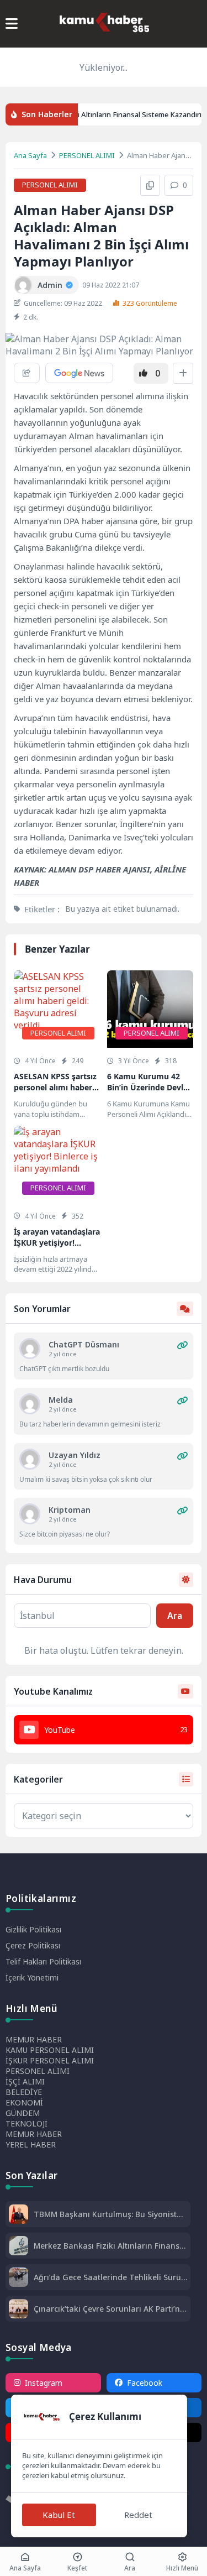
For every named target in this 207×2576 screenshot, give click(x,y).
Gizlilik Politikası (33, 1929)
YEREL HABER (31, 2144)
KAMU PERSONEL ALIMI (50, 2050)
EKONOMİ (24, 2102)
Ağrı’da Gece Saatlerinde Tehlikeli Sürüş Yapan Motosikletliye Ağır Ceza (109, 2277)
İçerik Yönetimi (32, 1977)
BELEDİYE (24, 2092)
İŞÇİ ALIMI (25, 2081)
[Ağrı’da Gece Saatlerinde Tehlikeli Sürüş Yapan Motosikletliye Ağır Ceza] (18, 2278)
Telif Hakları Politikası (43, 1961)
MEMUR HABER (34, 2039)
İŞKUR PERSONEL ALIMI (50, 2060)
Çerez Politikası (33, 1945)
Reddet (138, 2515)
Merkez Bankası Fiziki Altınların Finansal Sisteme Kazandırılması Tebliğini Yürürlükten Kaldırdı (110, 2246)
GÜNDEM (23, 2113)
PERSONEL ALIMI (87, 155)
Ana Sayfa (30, 155)
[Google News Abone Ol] (79, 373)
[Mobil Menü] (12, 24)
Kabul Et (59, 2515)
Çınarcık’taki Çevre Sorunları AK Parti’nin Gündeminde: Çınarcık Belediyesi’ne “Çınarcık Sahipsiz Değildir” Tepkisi (110, 2309)
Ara (175, 1616)
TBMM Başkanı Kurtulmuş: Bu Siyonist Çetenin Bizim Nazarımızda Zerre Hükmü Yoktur (105, 2214)
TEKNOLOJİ (26, 2123)
